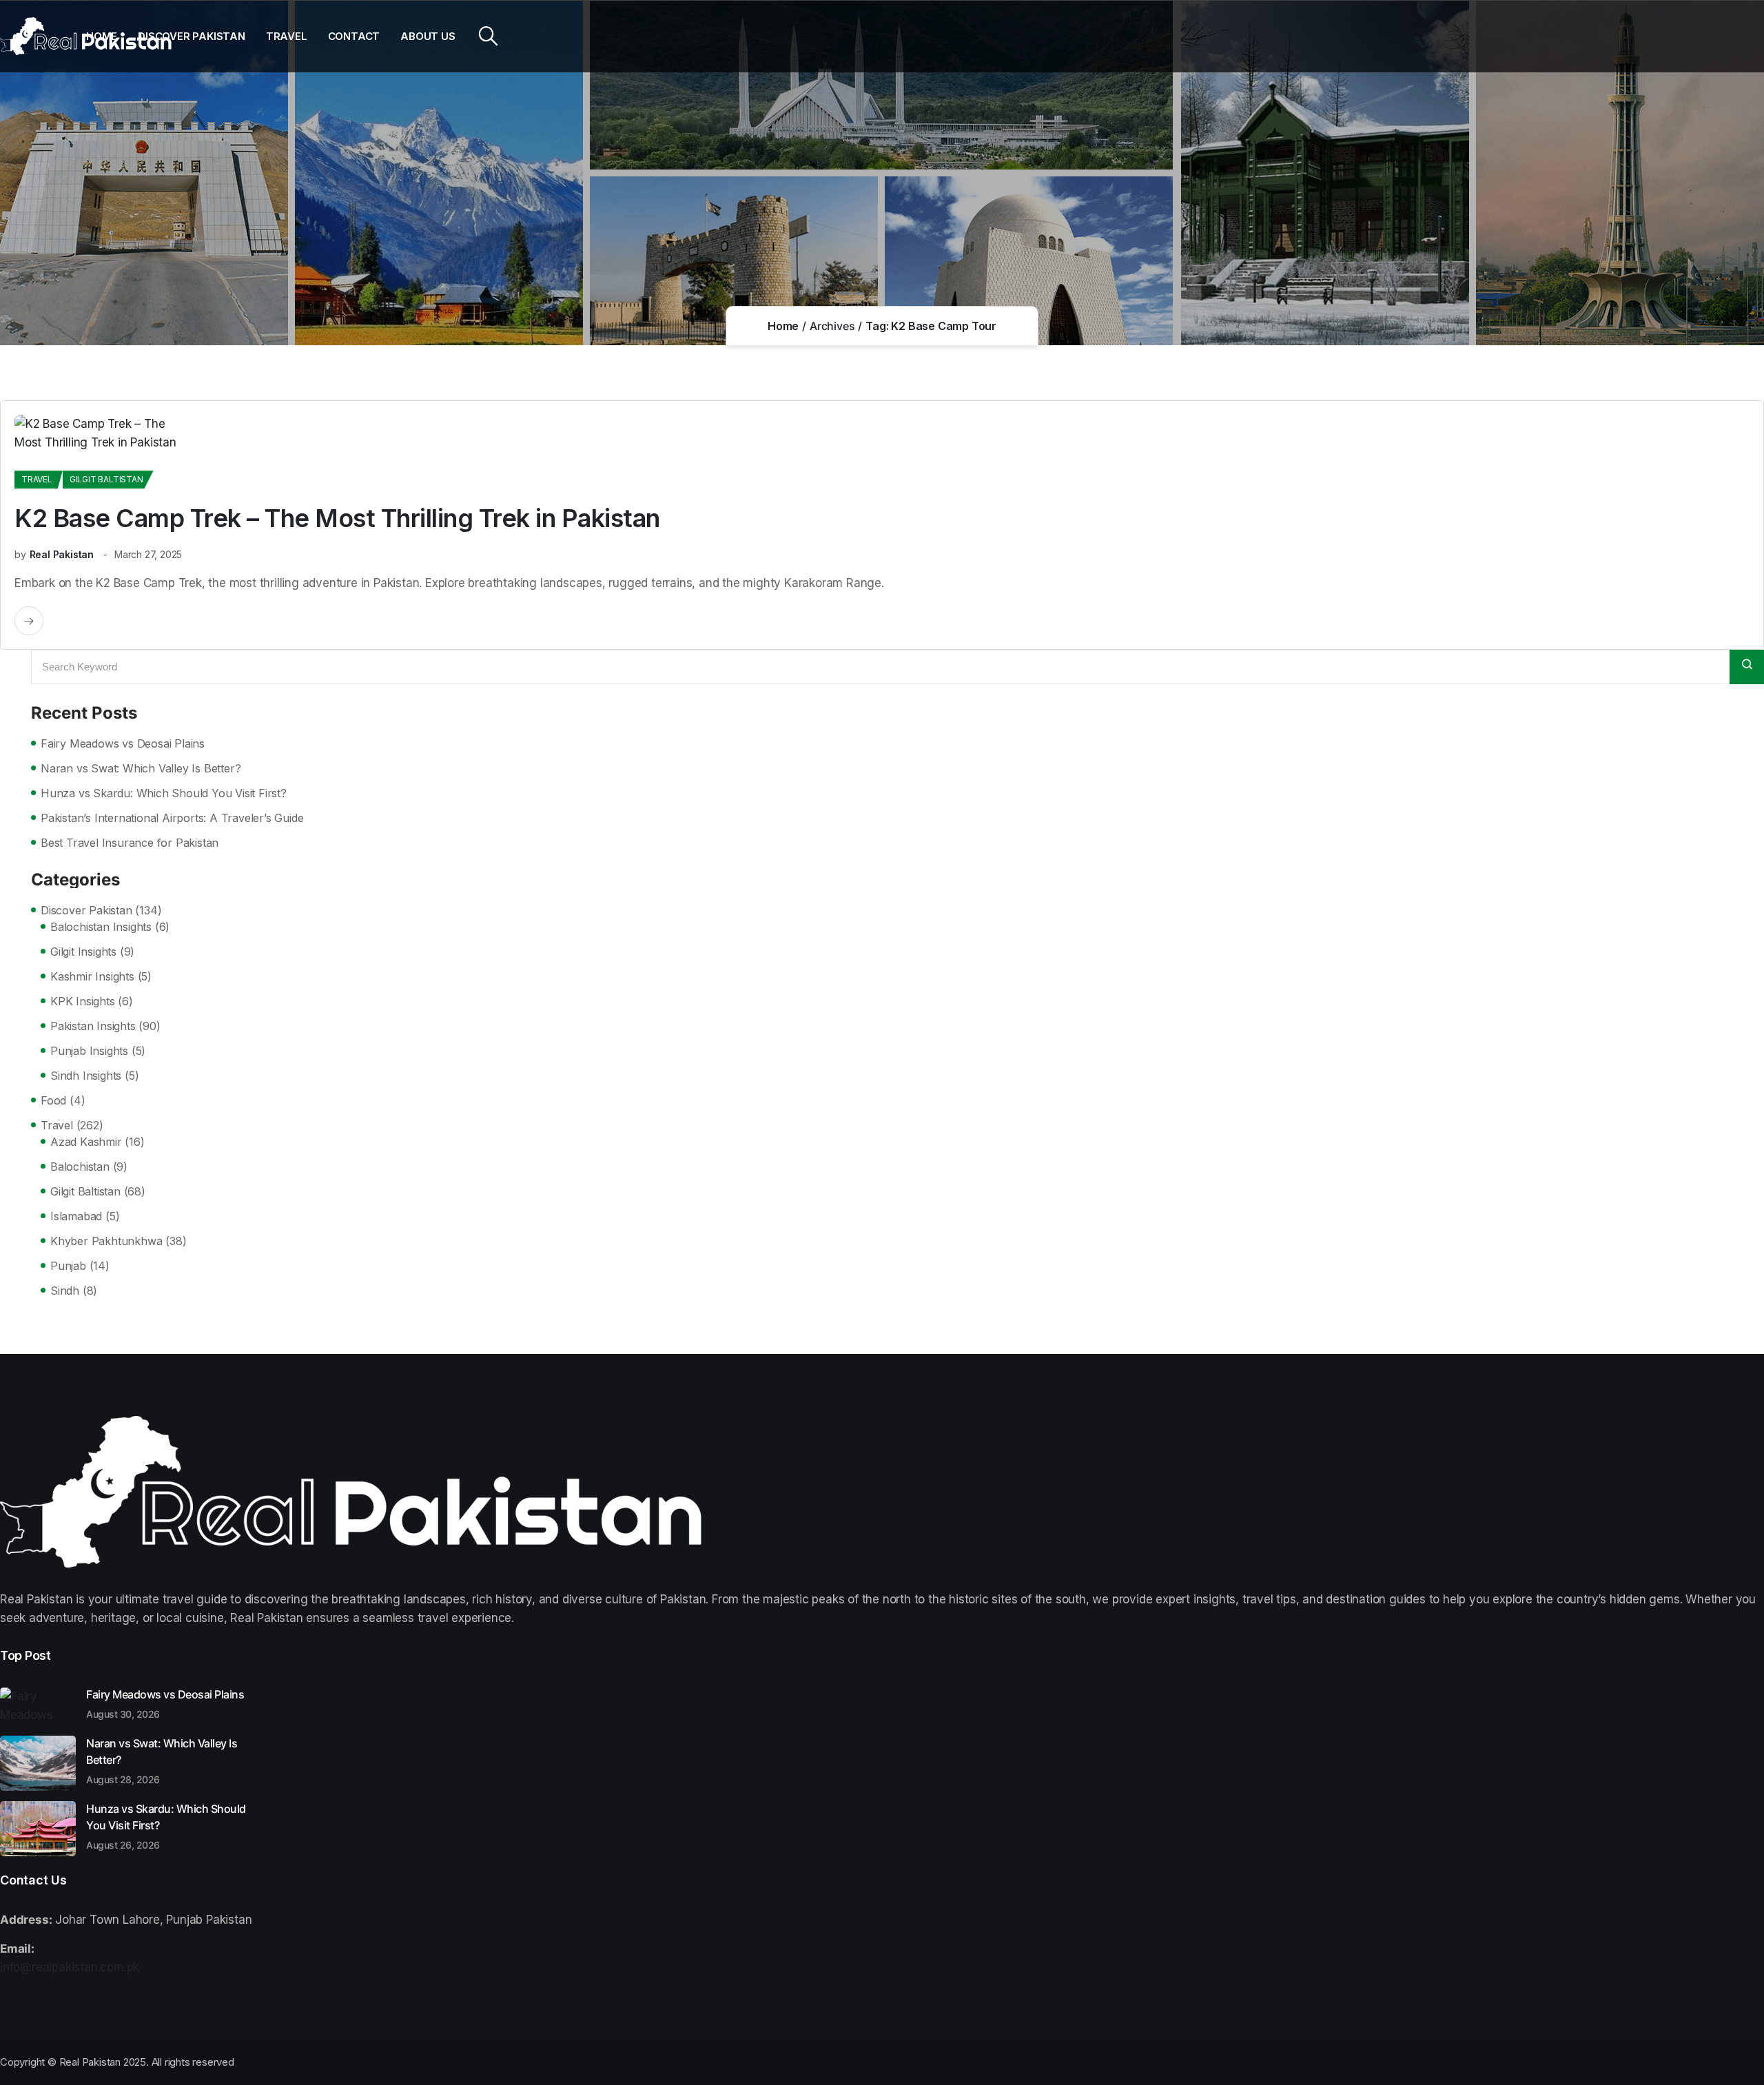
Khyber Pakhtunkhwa (106, 1241)
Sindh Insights (86, 1076)
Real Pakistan (62, 554)
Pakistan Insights (93, 1026)
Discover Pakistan (192, 36)
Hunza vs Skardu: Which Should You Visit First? (164, 793)
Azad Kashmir (86, 1142)
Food (53, 1100)
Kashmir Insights (92, 976)
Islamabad (76, 1216)
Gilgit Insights (83, 952)
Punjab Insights (89, 1051)
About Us (428, 36)
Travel (287, 36)
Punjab (68, 1266)
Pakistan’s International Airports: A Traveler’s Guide (172, 818)
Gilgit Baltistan (106, 479)
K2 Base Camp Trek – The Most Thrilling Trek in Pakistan (337, 518)
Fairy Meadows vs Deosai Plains (123, 743)
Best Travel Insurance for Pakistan (130, 843)
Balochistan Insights (101, 927)
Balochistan (80, 1167)
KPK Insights (83, 1001)
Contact (354, 36)
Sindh (65, 1291)
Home (102, 36)
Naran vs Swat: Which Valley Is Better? (141, 768)
